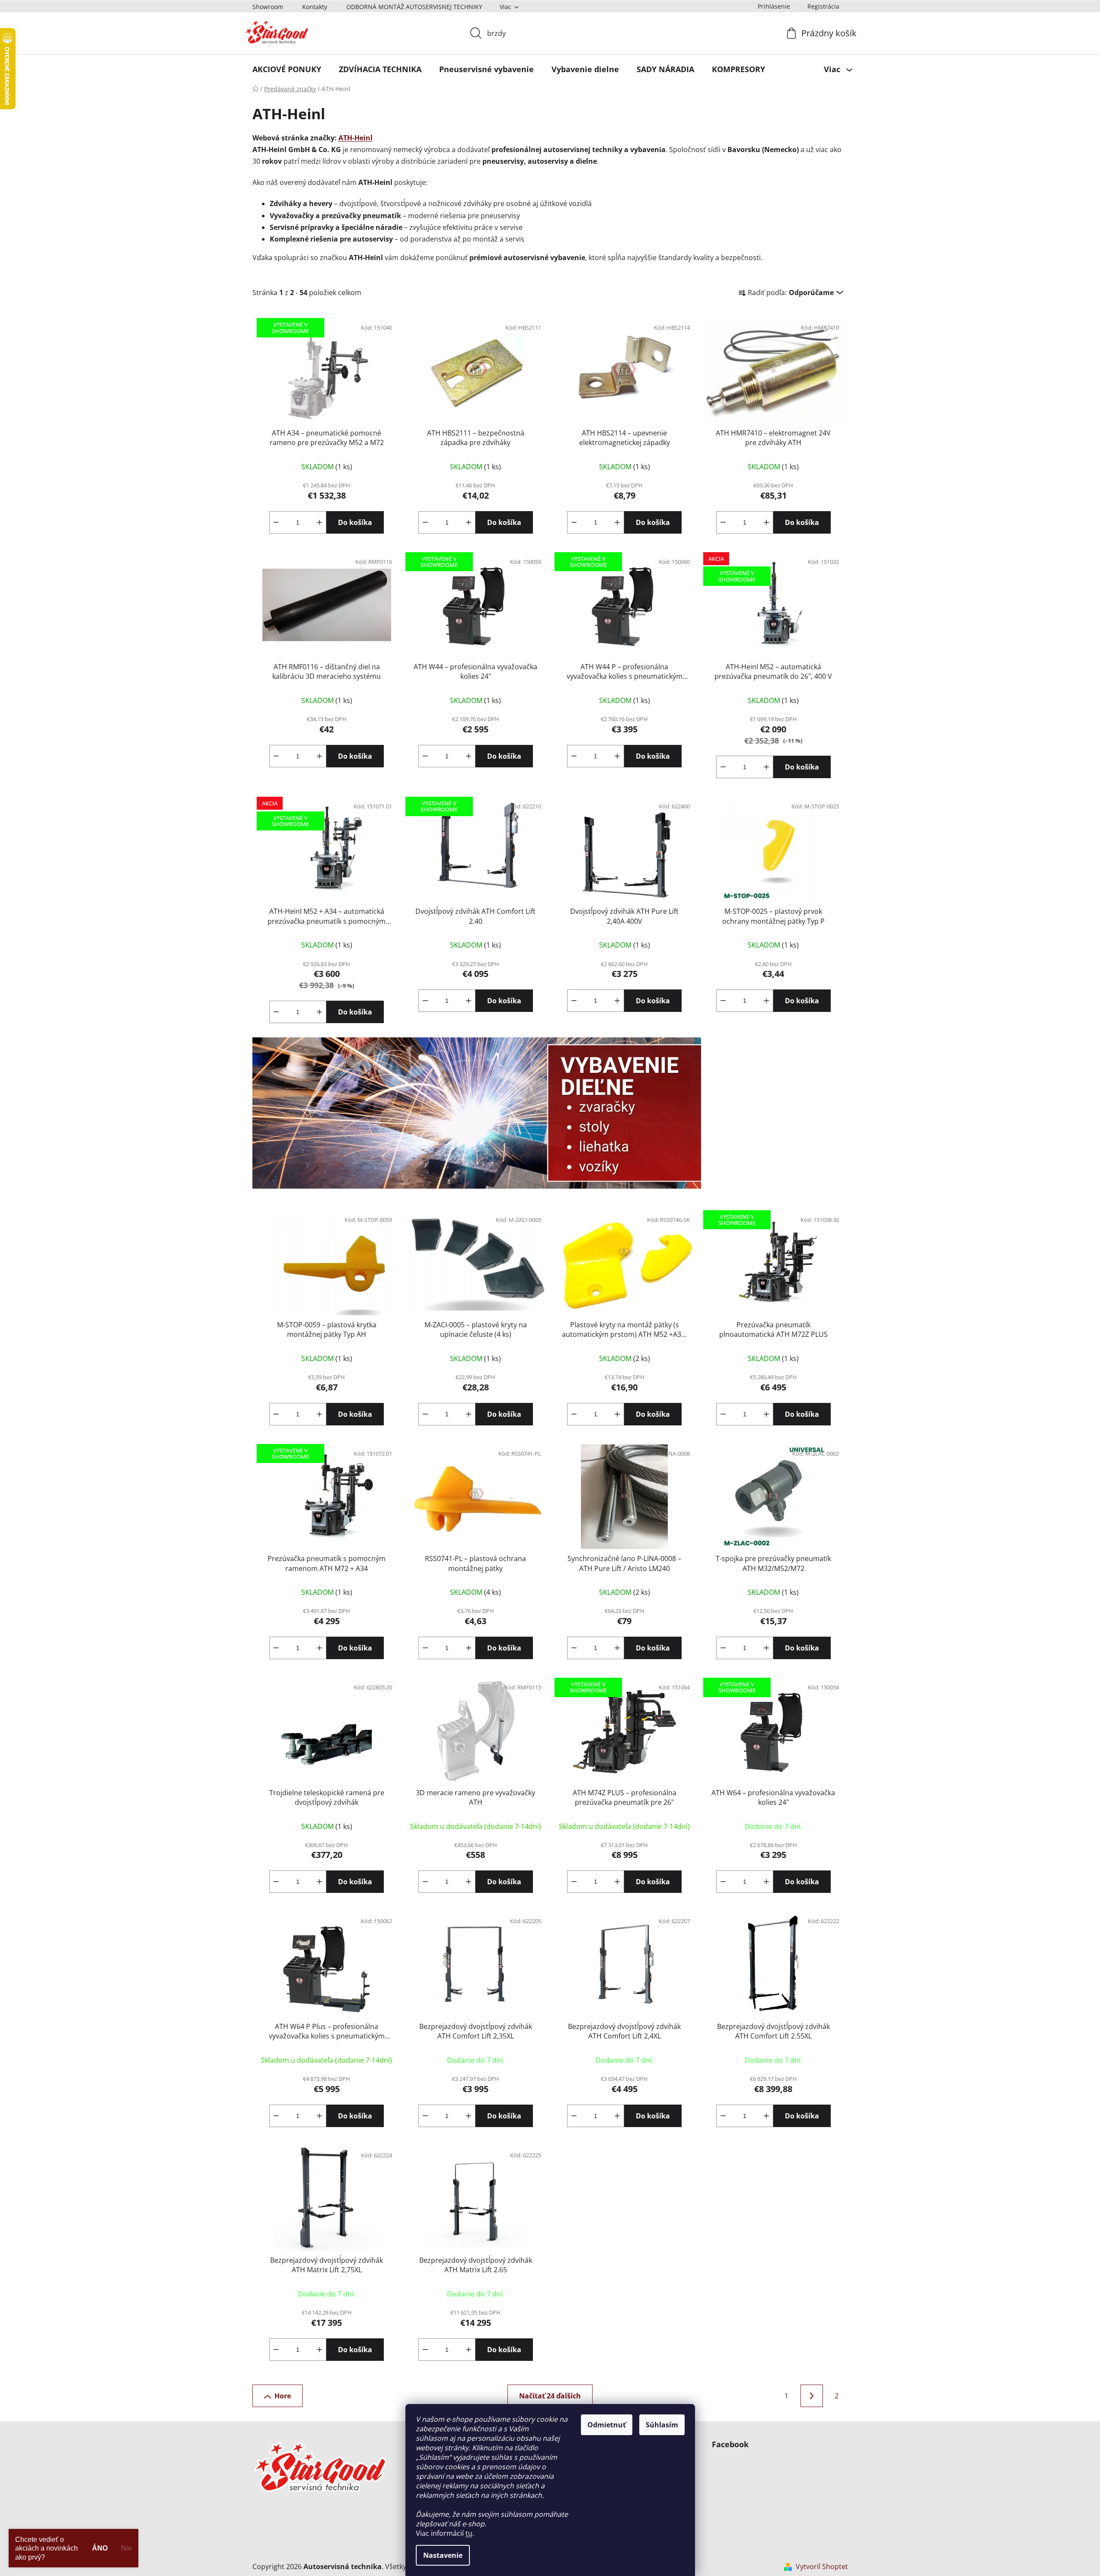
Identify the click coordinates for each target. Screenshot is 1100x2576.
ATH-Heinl (356, 138)
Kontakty (315, 7)
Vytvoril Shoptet (822, 2566)
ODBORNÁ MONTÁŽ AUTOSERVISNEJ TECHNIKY (414, 7)
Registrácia (823, 6)
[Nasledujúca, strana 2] (812, 2396)
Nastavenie (443, 2555)
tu (469, 2533)
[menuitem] (287, 69)
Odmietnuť (607, 2425)
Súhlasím (662, 2425)
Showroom (268, 7)
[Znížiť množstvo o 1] (276, 522)
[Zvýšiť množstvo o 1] (319, 522)
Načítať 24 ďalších (550, 2396)
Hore (283, 2396)
